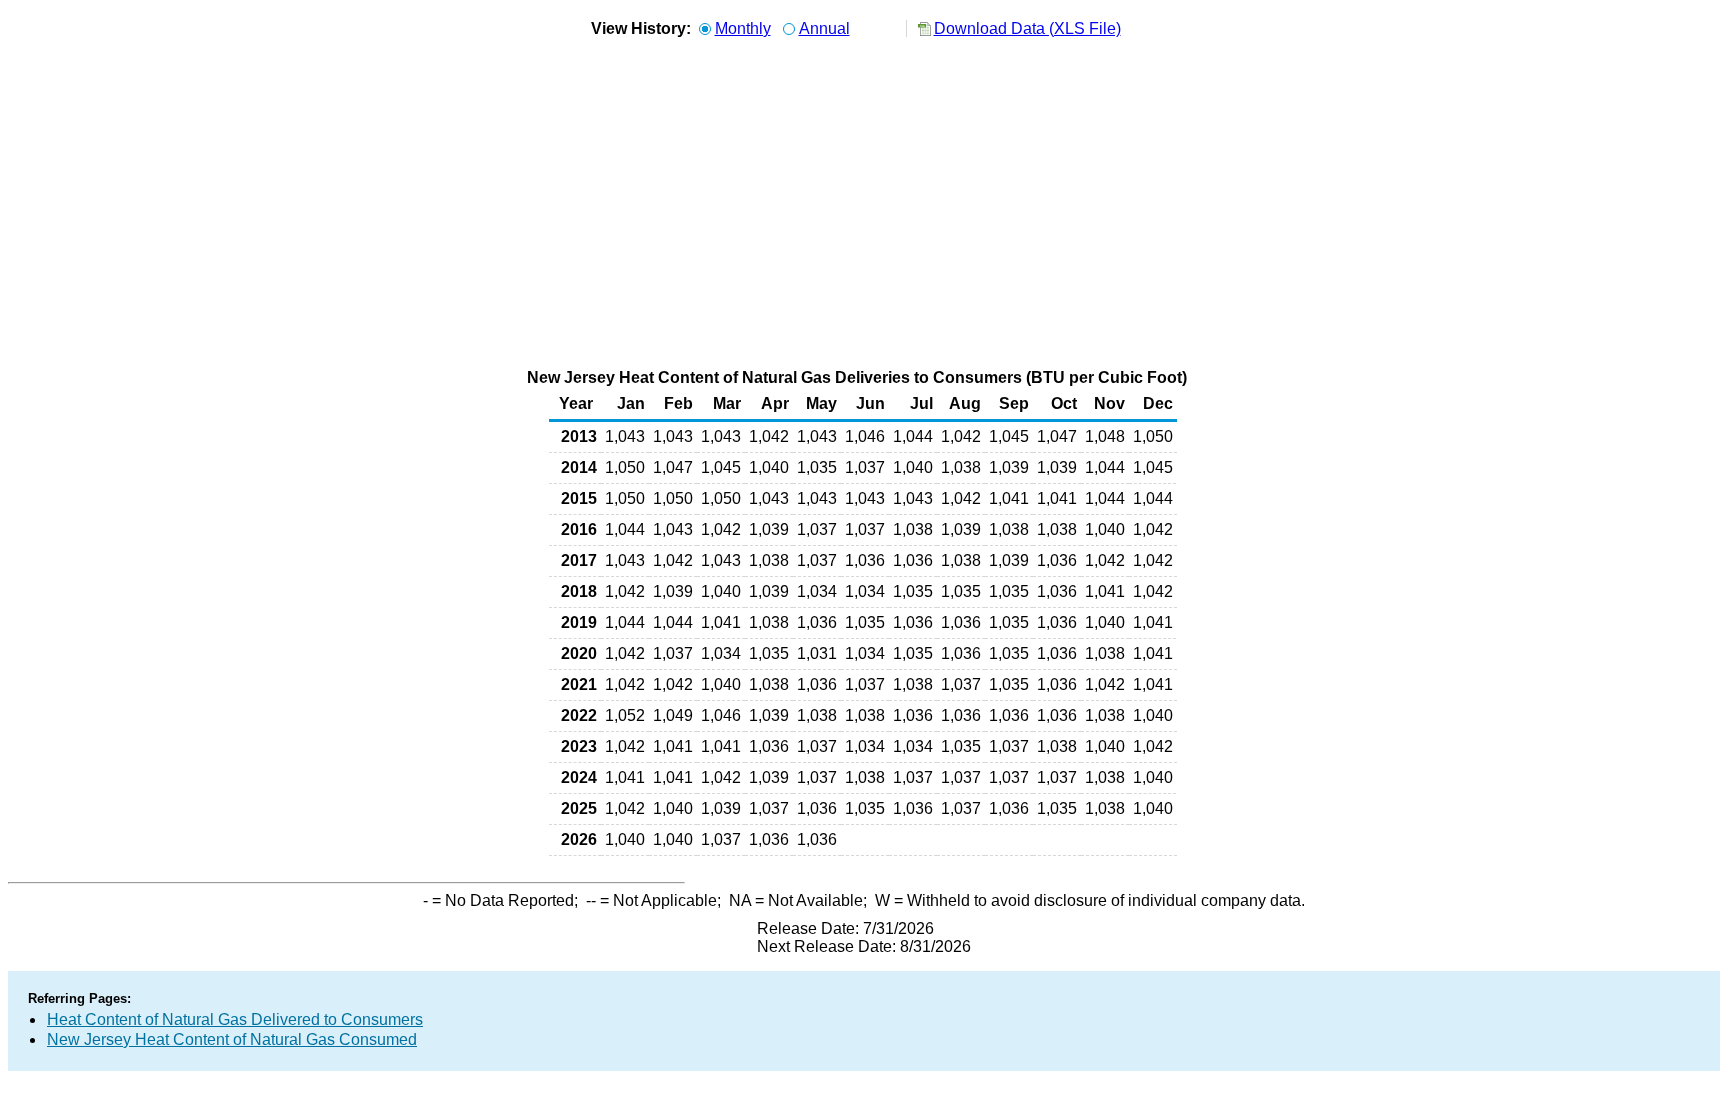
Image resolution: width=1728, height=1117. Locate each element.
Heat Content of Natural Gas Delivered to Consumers (235, 1019)
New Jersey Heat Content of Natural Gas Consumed (232, 1039)
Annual (824, 28)
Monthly (743, 28)
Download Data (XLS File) (1027, 28)
